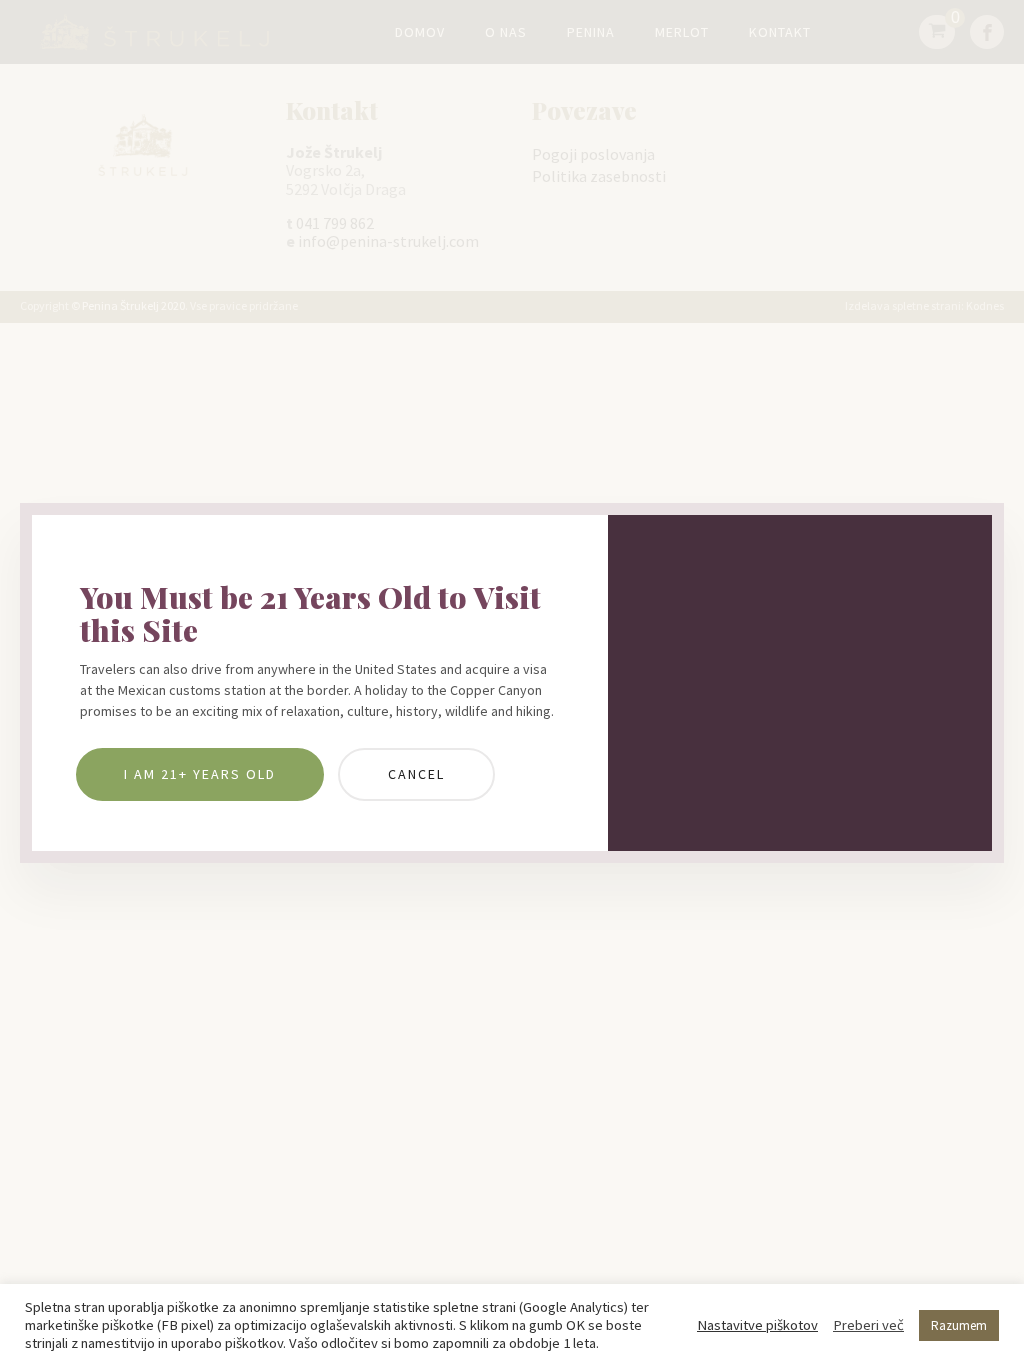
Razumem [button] (959, 1325)
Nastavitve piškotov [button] (757, 1325)
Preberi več (868, 1325)
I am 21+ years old (200, 774)
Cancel (416, 774)
